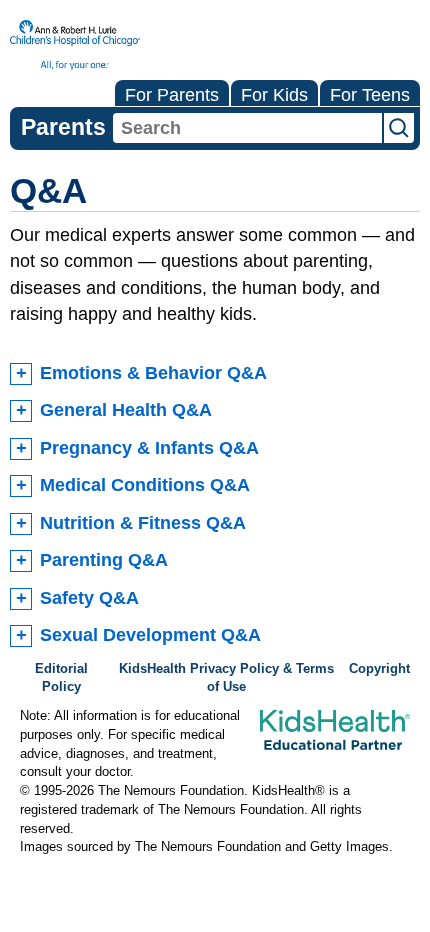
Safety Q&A (89, 598)
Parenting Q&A (104, 560)
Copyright (379, 669)
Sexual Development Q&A (150, 635)
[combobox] (247, 128)
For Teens (370, 95)
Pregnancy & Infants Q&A (149, 448)
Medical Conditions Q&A (145, 485)
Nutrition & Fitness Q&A (143, 523)
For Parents (172, 95)
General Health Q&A (126, 410)
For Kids (274, 95)
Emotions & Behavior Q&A (153, 373)
